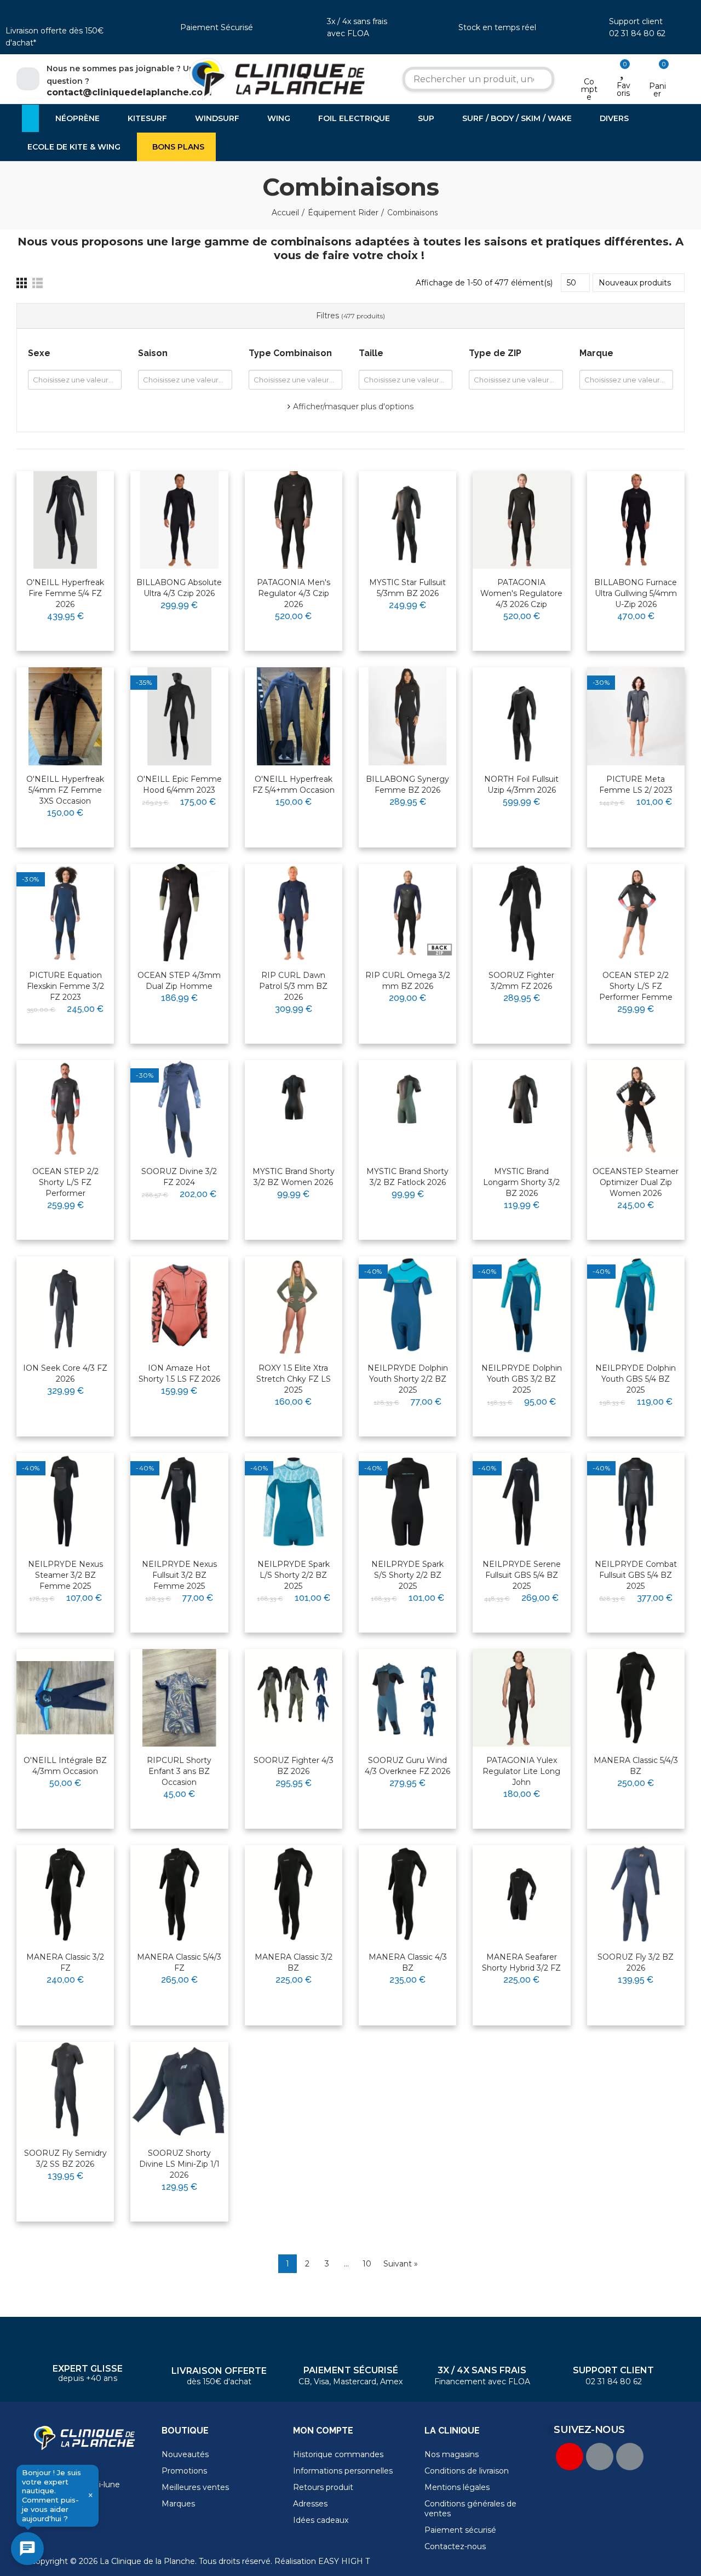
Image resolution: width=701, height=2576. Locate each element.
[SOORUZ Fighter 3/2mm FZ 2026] (521, 913)
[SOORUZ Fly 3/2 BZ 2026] (636, 1894)
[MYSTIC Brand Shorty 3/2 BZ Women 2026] (294, 1109)
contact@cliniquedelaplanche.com (129, 92)
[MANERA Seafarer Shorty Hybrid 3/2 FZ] (521, 1894)
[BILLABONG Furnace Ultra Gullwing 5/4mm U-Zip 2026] (636, 520)
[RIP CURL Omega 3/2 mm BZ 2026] (407, 913)
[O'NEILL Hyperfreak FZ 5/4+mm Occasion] (294, 716)
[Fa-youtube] (570, 2457)
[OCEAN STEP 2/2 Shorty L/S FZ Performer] (65, 1109)
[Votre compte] (589, 67)
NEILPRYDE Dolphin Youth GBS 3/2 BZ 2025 (522, 1379)
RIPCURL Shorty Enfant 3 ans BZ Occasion (179, 1771)
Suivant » (401, 2264)
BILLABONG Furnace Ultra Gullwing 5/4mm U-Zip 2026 (636, 593)
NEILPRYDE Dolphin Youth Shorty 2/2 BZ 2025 (408, 1379)
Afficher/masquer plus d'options (353, 407)
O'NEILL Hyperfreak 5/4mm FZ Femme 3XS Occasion (65, 790)
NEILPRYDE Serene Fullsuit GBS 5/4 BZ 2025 (522, 1575)
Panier (657, 90)
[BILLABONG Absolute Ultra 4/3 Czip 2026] (179, 520)
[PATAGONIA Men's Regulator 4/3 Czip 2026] (294, 520)
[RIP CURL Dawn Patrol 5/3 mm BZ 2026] (294, 913)
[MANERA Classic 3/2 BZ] (294, 1894)
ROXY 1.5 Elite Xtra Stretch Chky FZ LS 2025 (294, 1379)
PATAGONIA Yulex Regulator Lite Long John (521, 1771)
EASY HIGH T (344, 2561)
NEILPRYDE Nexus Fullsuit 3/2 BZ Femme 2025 (179, 1575)
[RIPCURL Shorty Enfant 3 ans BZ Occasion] (179, 1698)
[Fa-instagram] (630, 2457)
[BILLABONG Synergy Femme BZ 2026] (407, 716)
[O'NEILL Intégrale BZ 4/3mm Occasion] (65, 1698)
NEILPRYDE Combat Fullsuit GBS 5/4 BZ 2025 (636, 1575)
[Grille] (22, 283)
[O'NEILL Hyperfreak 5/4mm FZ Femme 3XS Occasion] (65, 716)
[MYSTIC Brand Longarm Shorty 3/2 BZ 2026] (521, 1109)
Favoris (624, 89)
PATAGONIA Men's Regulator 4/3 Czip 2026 (294, 593)
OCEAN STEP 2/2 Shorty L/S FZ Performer (65, 1182)
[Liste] (38, 283)
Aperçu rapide (79, 514)
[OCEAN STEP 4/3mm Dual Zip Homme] (179, 913)
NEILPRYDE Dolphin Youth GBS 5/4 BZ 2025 (636, 1379)
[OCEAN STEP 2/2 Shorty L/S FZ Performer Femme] (636, 913)
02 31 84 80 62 (637, 33)
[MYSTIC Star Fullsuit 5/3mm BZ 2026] (407, 520)
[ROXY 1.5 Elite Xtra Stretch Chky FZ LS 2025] (294, 1305)
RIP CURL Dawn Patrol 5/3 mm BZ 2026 (293, 986)
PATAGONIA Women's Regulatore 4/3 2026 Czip (521, 593)
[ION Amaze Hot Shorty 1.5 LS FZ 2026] (179, 1305)
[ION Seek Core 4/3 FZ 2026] (65, 1305)
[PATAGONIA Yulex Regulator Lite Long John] (521, 1698)
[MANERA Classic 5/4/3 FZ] (179, 1894)
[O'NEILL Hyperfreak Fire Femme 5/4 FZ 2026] (65, 520)
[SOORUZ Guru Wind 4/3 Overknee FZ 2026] (407, 1698)
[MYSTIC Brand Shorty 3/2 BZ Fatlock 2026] (407, 1109)
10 (367, 2264)
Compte (589, 89)
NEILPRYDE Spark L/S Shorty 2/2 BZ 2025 (294, 1575)
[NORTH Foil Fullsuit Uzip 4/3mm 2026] (521, 716)
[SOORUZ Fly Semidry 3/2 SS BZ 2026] (65, 2091)
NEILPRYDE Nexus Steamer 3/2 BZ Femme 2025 (65, 1575)
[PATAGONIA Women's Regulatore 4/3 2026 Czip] (521, 520)
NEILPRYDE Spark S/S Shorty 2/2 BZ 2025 (407, 1575)
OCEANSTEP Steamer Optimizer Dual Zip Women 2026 (636, 1182)
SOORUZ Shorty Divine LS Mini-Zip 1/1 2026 (179, 2164)
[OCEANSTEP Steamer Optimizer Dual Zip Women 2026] (636, 1109)
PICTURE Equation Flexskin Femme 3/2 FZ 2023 (65, 986)
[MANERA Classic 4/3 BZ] (407, 1894)
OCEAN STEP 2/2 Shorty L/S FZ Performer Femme (636, 986)
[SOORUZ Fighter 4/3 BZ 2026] (294, 1698)
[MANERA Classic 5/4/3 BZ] (636, 1698)
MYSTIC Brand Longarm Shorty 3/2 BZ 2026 (521, 1182)
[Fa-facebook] (600, 2457)
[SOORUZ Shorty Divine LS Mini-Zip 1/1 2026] (179, 2091)
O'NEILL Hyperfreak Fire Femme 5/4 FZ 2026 (65, 593)
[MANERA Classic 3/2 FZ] (65, 1894)
